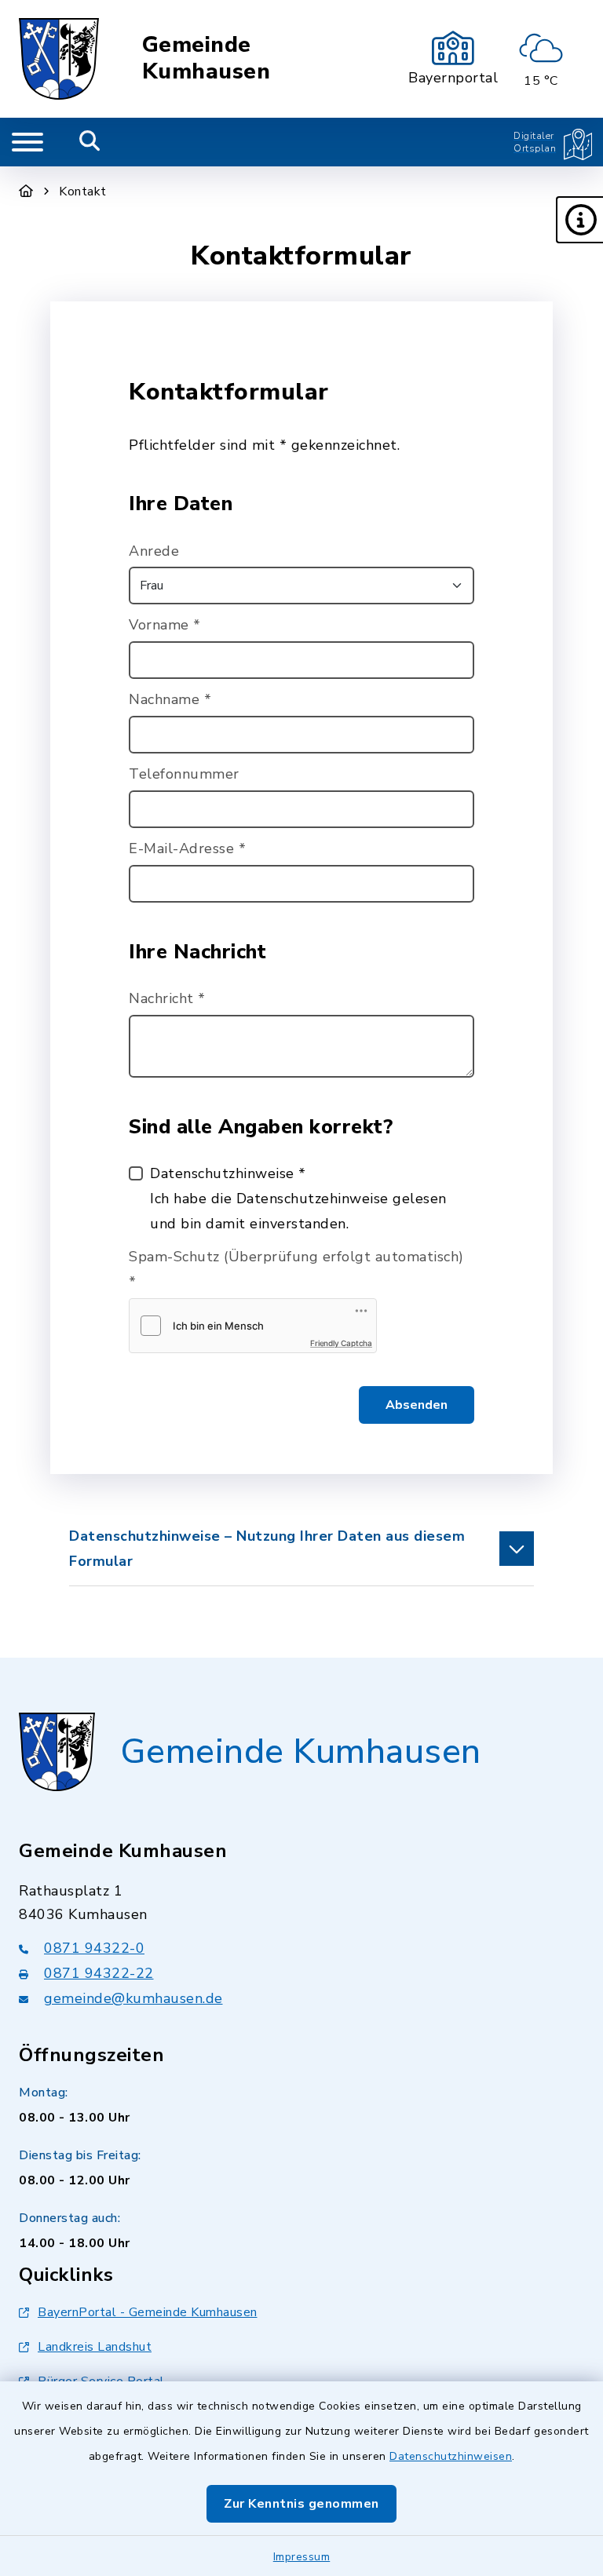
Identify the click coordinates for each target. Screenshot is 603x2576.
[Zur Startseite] (26, 192)
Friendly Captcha (341, 1343)
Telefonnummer (184, 774)
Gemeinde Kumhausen (206, 58)
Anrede (154, 551)
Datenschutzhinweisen (451, 2456)
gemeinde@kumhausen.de (133, 1998)
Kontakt (83, 192)
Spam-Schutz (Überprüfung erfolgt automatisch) (296, 1269)
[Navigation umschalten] (27, 142)
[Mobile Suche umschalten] (90, 142)
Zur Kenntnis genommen (301, 2504)
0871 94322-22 (99, 1973)
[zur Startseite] (59, 59)
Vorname (165, 625)
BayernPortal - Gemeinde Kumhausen (148, 2312)
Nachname (170, 699)
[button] (579, 220)
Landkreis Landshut (95, 2347)
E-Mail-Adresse (187, 848)
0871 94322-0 (94, 1948)
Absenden (417, 1405)
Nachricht (167, 998)
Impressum (302, 2557)
